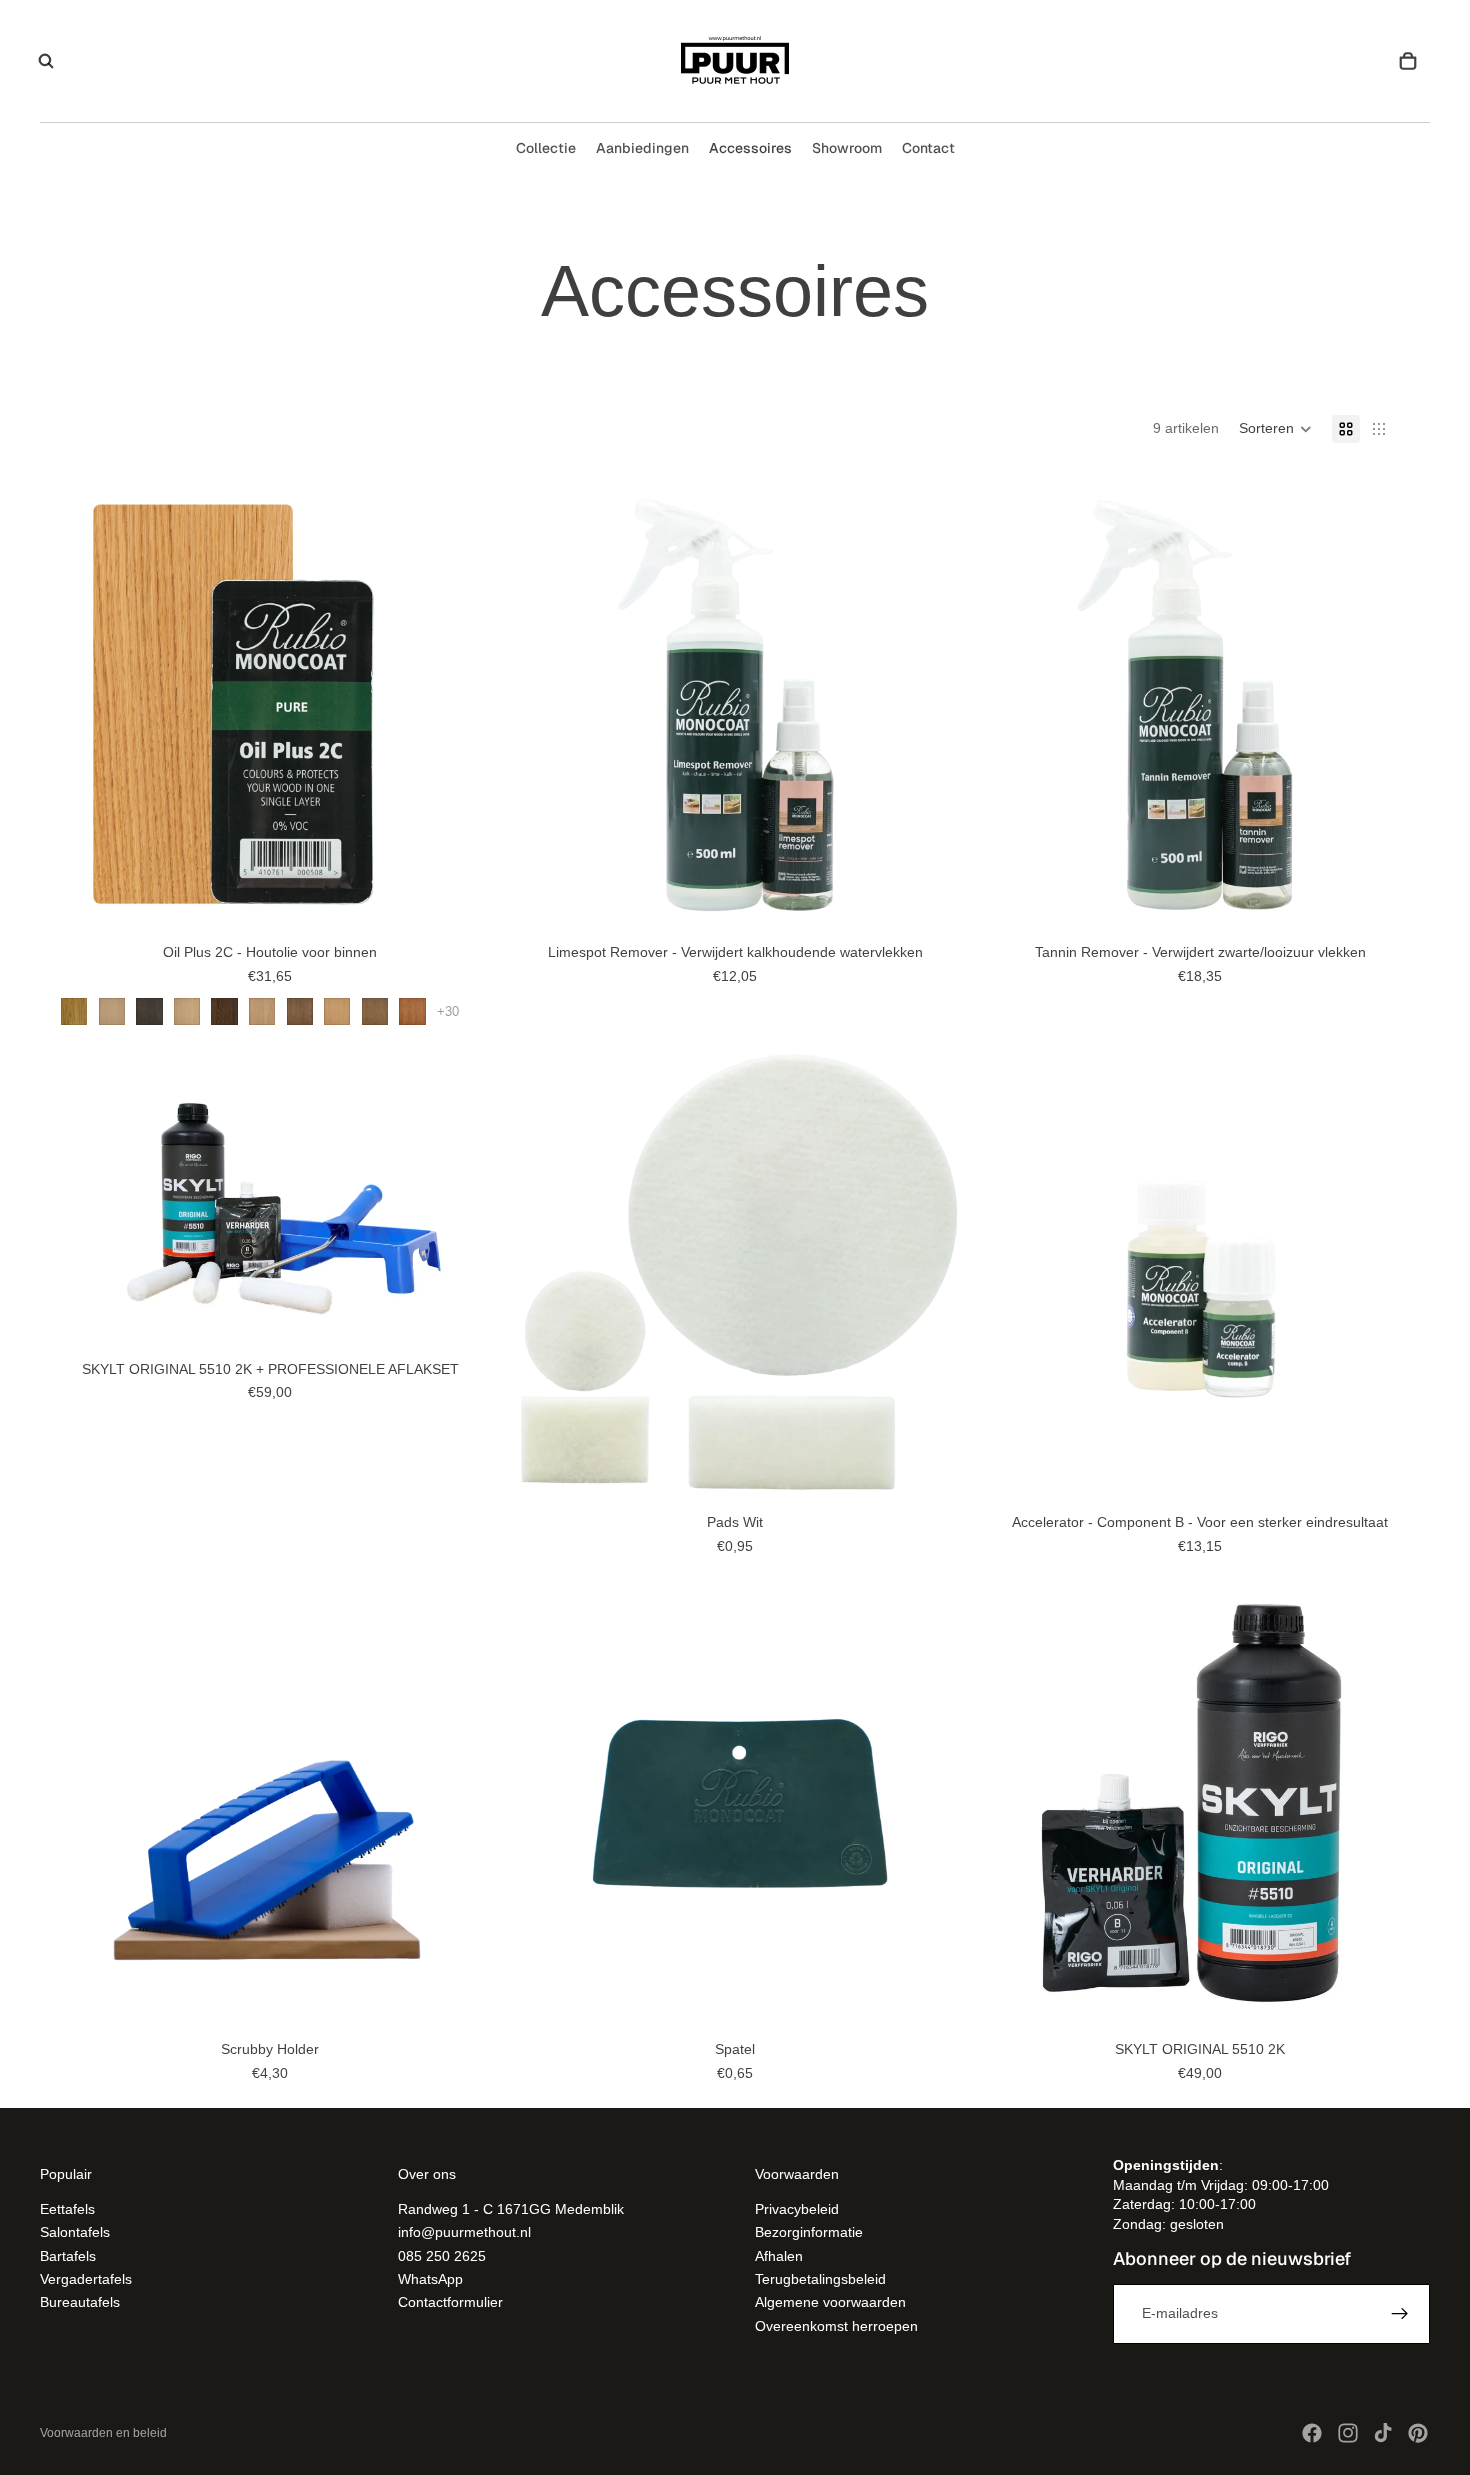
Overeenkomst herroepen (836, 2325)
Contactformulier (450, 2302)
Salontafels (75, 2232)
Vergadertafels (86, 2278)
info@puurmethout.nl (464, 2232)
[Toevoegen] (469, 1321)
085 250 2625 (442, 2255)
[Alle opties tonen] (448, 1011)
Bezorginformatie (809, 2232)
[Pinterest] (1418, 2433)
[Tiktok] (1383, 2433)
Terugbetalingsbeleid (820, 2278)
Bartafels (68, 2255)
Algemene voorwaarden (830, 2302)
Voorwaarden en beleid (103, 2433)
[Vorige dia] (70, 705)
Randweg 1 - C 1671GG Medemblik (511, 2208)
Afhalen (779, 2255)
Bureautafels (80, 2302)
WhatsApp (430, 2278)
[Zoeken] (46, 61)
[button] (1275, 429)
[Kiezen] (469, 904)
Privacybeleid (797, 2208)
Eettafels (67, 2208)
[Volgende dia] (470, 705)
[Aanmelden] (1400, 2313)
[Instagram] (1348, 2433)
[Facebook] (1312, 2433)
